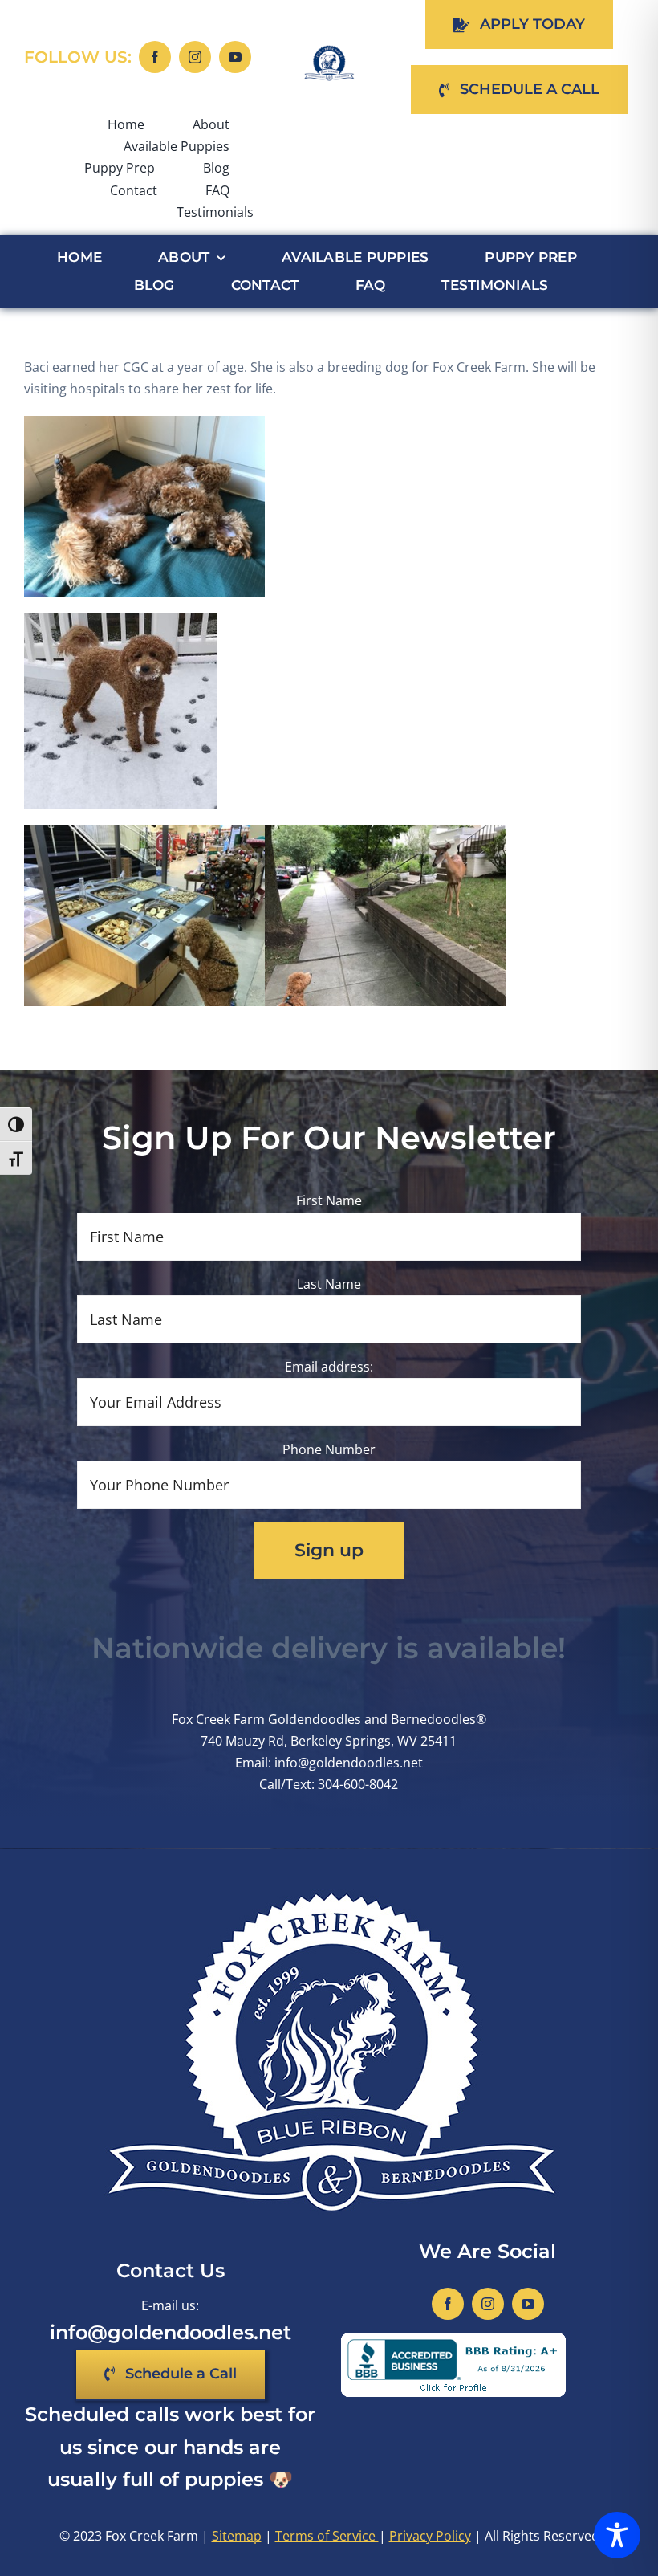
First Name (329, 1200)
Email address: (329, 1367)
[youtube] (235, 57)
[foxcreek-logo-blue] (329, 51)
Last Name (329, 1284)
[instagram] (195, 57)
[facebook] (155, 57)
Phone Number (329, 1449)
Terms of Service (327, 2536)
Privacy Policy (430, 2536)
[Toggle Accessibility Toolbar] (617, 2535)
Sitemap (237, 2536)
